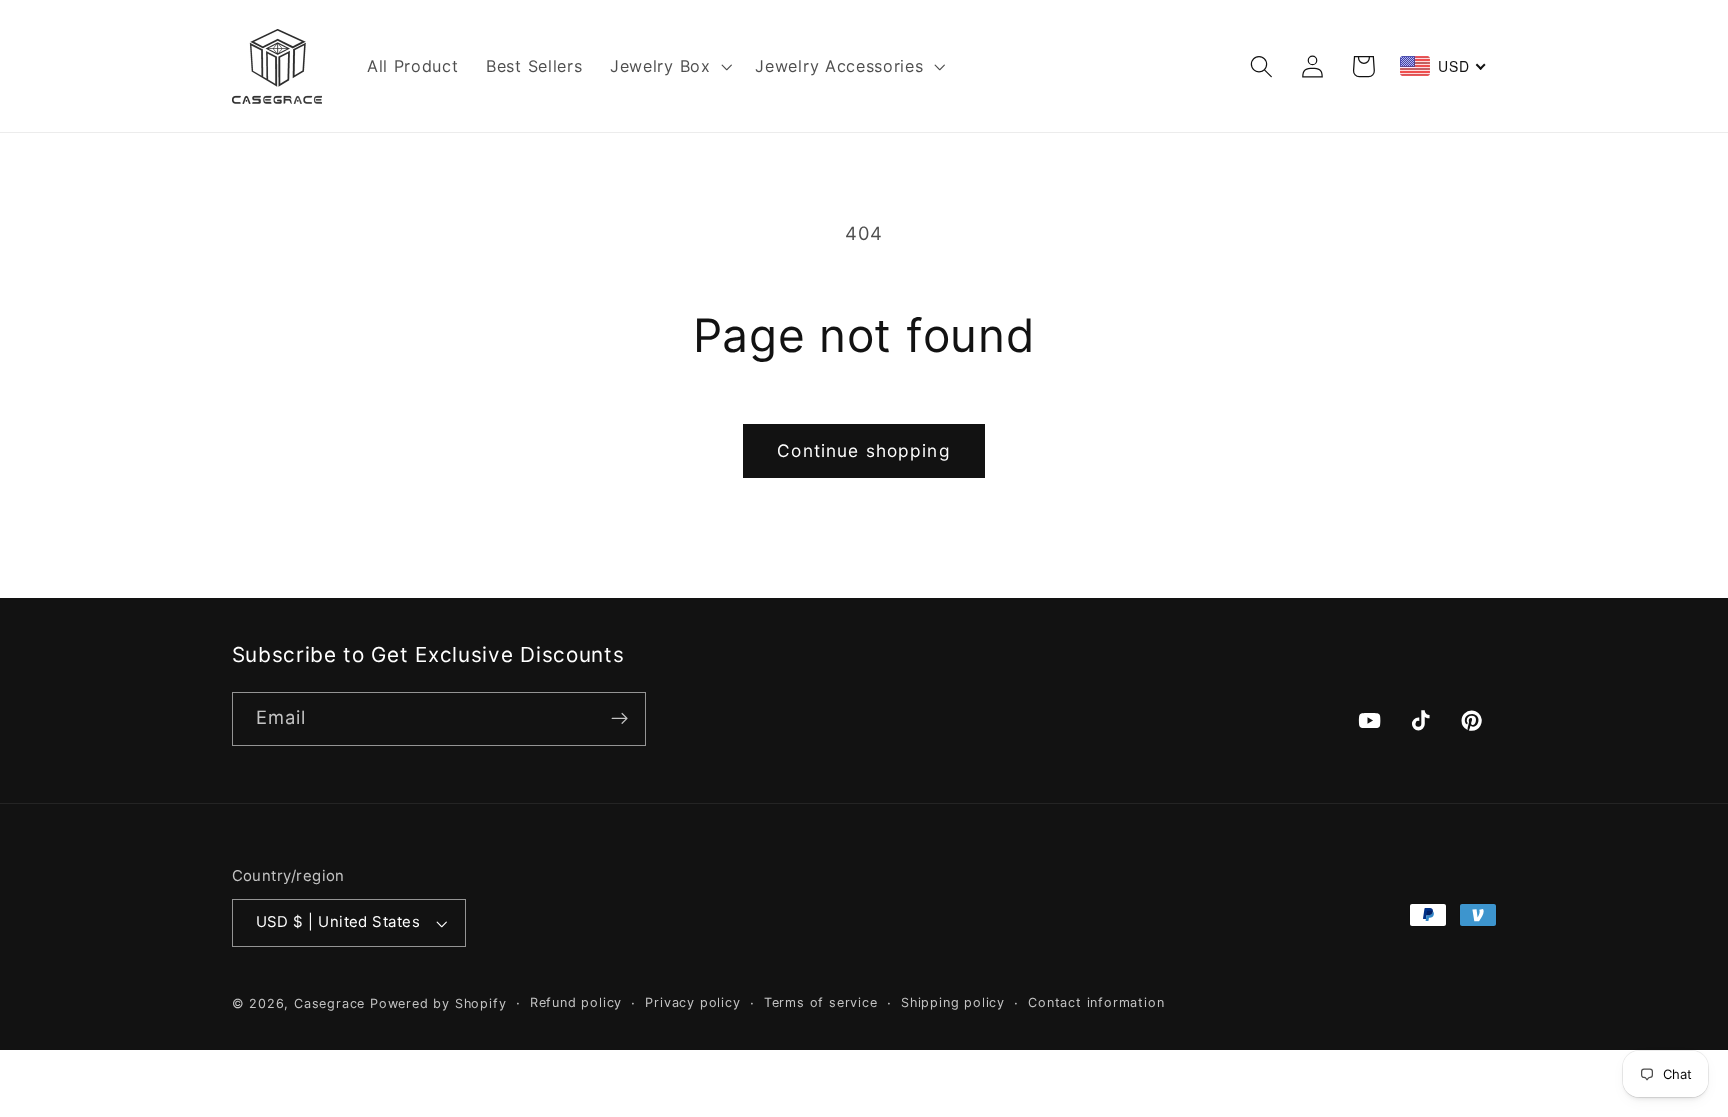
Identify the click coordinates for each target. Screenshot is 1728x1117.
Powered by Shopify (438, 1003)
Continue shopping (864, 450)
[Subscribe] (619, 719)
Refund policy (576, 1002)
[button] (668, 66)
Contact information (1096, 1002)
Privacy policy (692, 1002)
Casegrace (329, 1003)
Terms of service (821, 1002)
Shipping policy (953, 1002)
